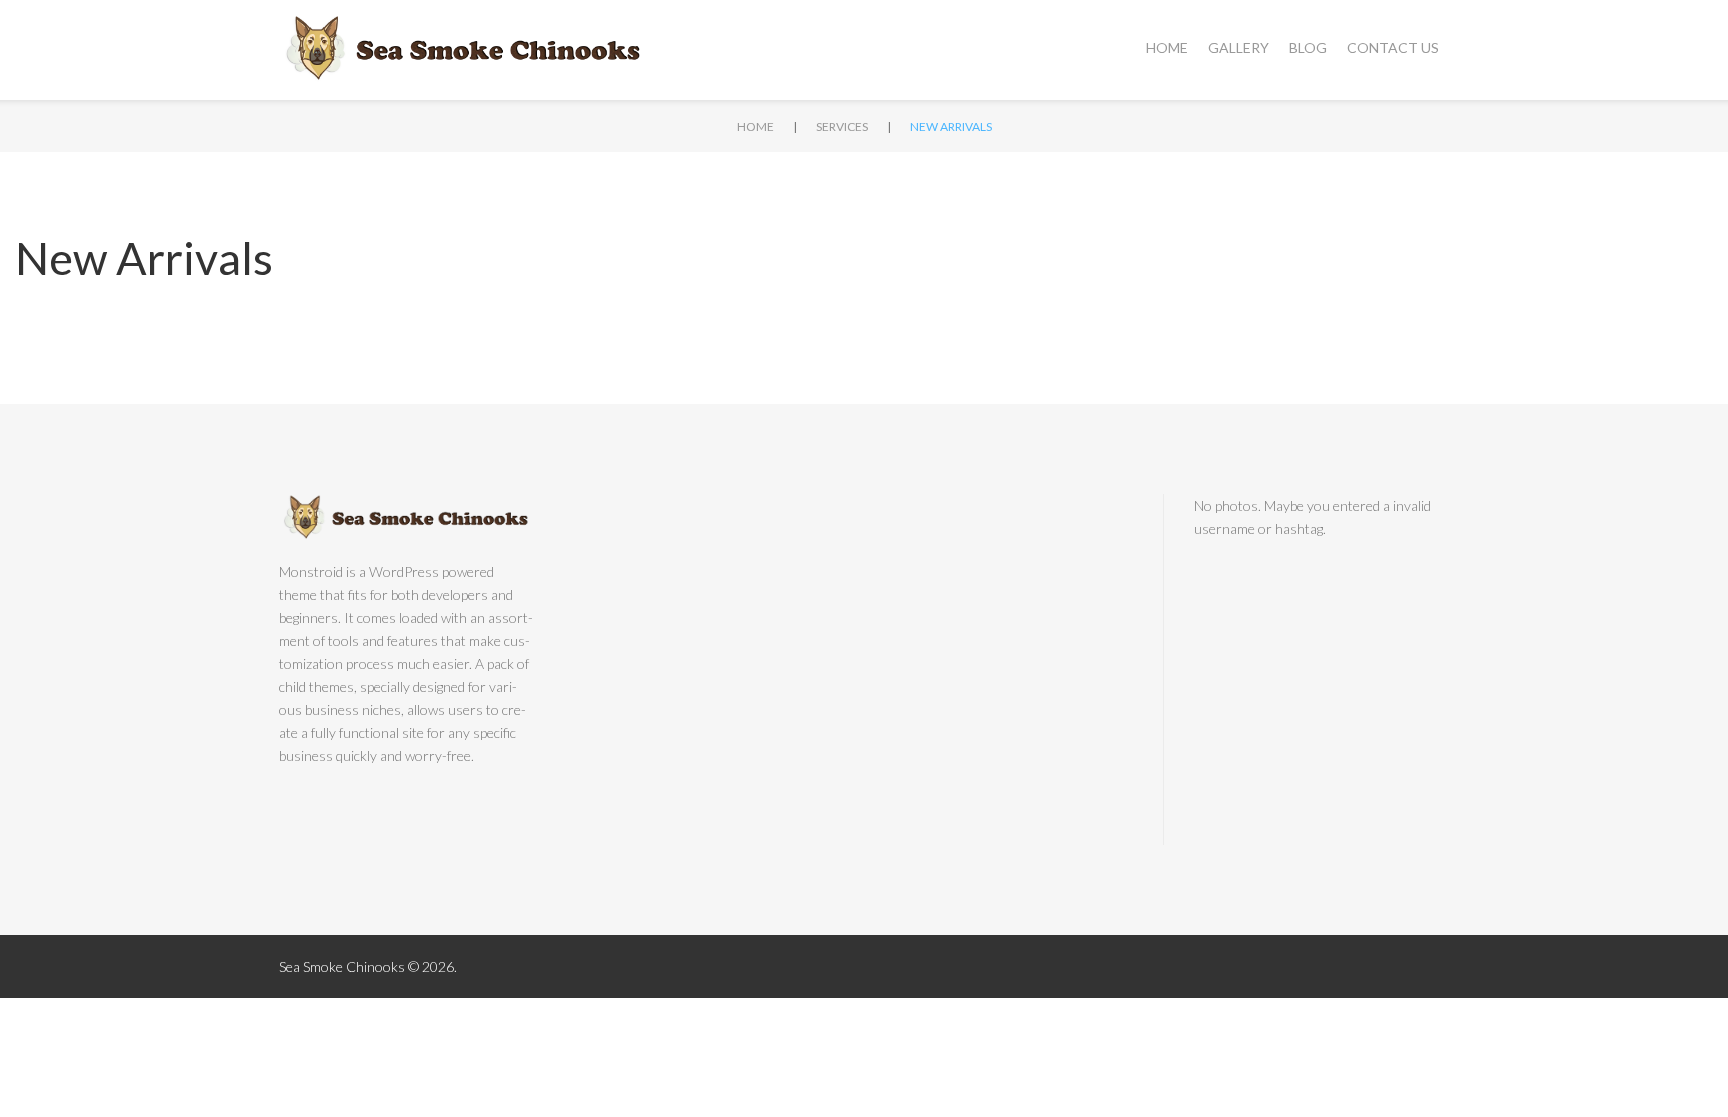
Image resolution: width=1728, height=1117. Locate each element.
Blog (1308, 47)
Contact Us (1393, 47)
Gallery (1238, 47)
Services (842, 126)
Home (1167, 47)
